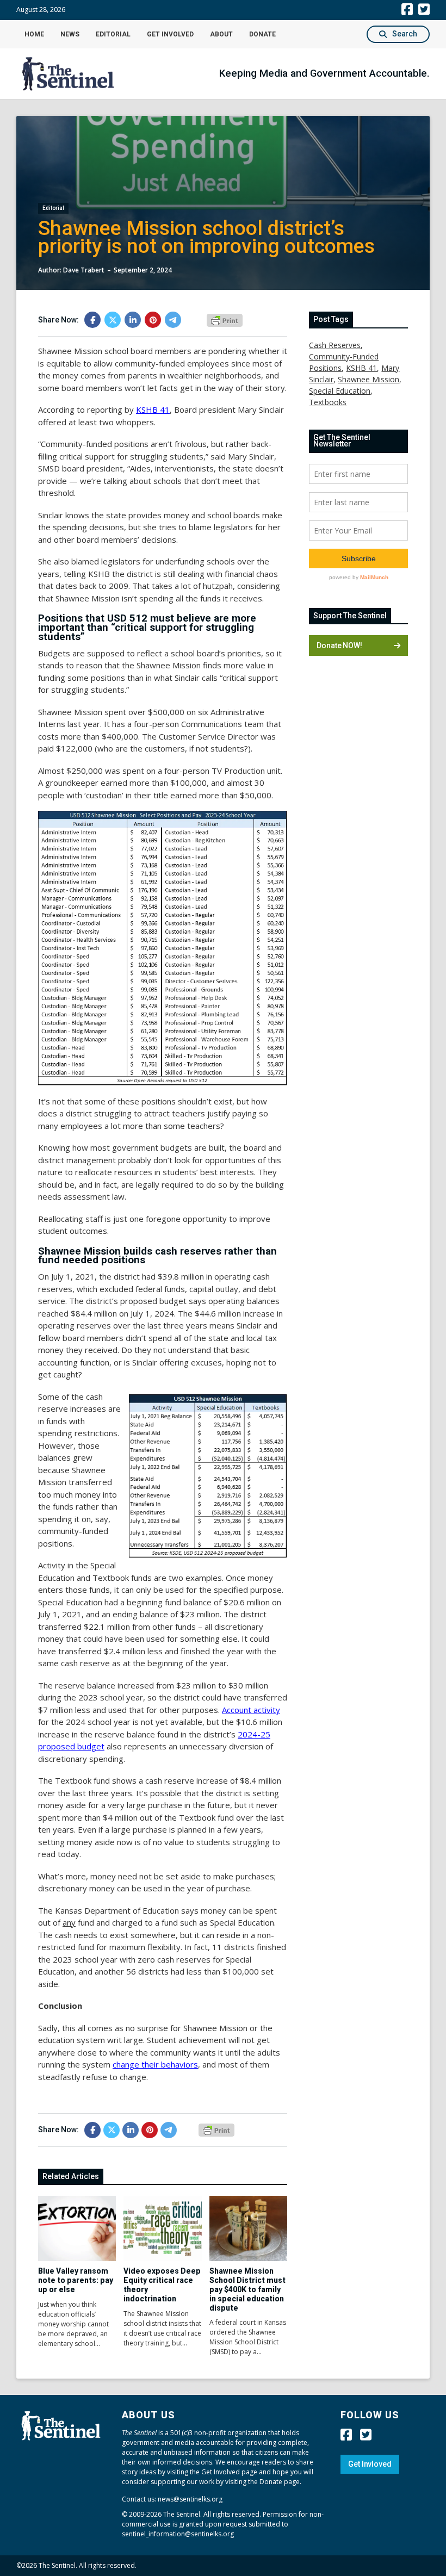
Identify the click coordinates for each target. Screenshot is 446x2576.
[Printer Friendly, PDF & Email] (225, 319)
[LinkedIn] (133, 320)
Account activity (251, 1710)
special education (340, 391)
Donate (262, 34)
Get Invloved (370, 2464)
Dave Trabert (84, 270)
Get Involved (170, 34)
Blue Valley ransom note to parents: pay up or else (76, 2280)
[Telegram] (173, 320)
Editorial (113, 34)
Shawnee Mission (368, 379)
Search (405, 34)
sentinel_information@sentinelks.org (178, 2534)
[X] (113, 320)
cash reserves (335, 345)
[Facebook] (92, 320)
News (70, 34)
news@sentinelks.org (190, 2499)
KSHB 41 (153, 409)
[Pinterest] (153, 320)
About (221, 34)
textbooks (328, 402)
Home (34, 34)
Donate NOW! (339, 645)
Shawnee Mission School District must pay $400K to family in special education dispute (247, 2289)
